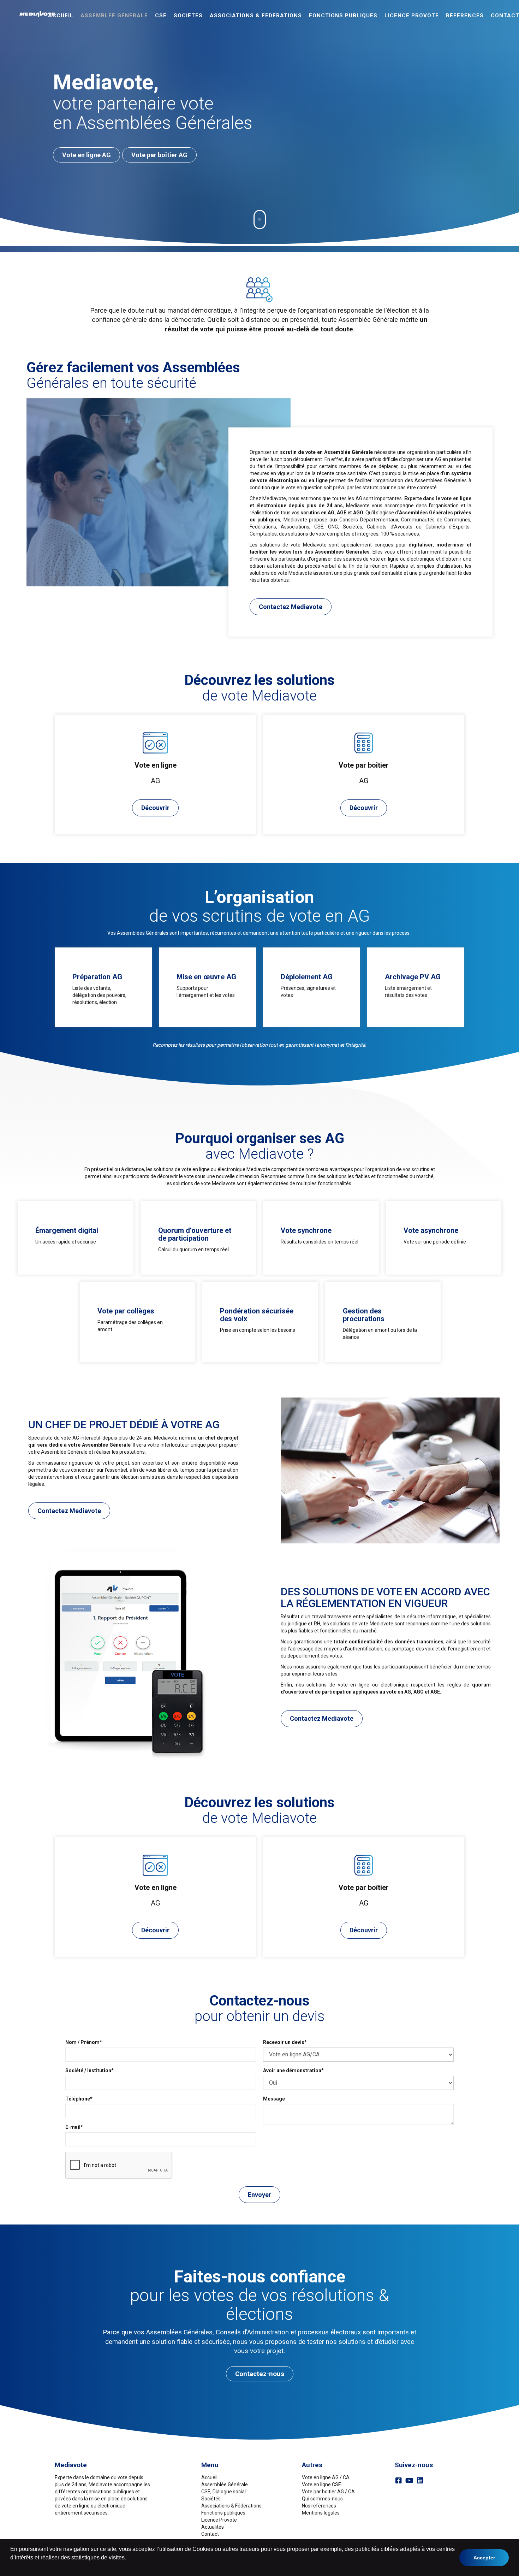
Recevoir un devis (284, 2042)
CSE (161, 16)
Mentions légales (321, 2513)
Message (274, 2099)
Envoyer (259, 2195)
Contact (210, 2534)
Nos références (319, 2506)
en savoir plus (26, 2566)
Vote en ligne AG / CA (326, 2477)
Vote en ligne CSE (321, 2485)
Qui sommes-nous (322, 2499)
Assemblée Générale (114, 16)
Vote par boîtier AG (159, 155)
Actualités (213, 2527)
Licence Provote (219, 2520)
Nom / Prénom (82, 2042)
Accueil (61, 16)
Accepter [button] (484, 2558)
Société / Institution (88, 2070)
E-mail (73, 2127)
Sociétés (188, 16)
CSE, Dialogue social (223, 2492)
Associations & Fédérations (256, 16)
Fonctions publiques (343, 16)
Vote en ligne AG (86, 155)
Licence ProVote (412, 16)
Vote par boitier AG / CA (328, 2492)
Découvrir (155, 808)
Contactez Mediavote (291, 607)
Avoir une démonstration (292, 2070)
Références (465, 16)
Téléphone (78, 2099)
